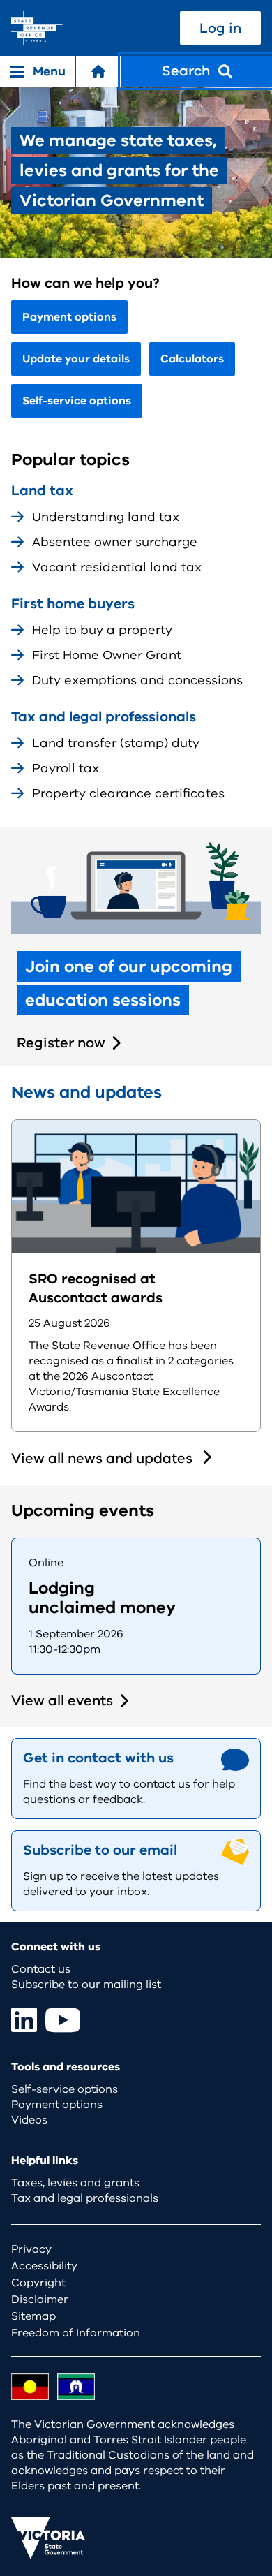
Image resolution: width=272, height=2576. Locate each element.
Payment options (69, 317)
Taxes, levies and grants (75, 2183)
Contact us (41, 1969)
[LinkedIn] (24, 2020)
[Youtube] (63, 2020)
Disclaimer (40, 2299)
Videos (29, 2120)
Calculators (192, 359)
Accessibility (44, 2266)
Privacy (31, 2249)
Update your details (76, 359)
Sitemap (33, 2316)
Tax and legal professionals (85, 2198)
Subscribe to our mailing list (86, 1985)
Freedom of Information (76, 2333)
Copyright (38, 2283)
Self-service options (77, 401)
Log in (220, 28)
